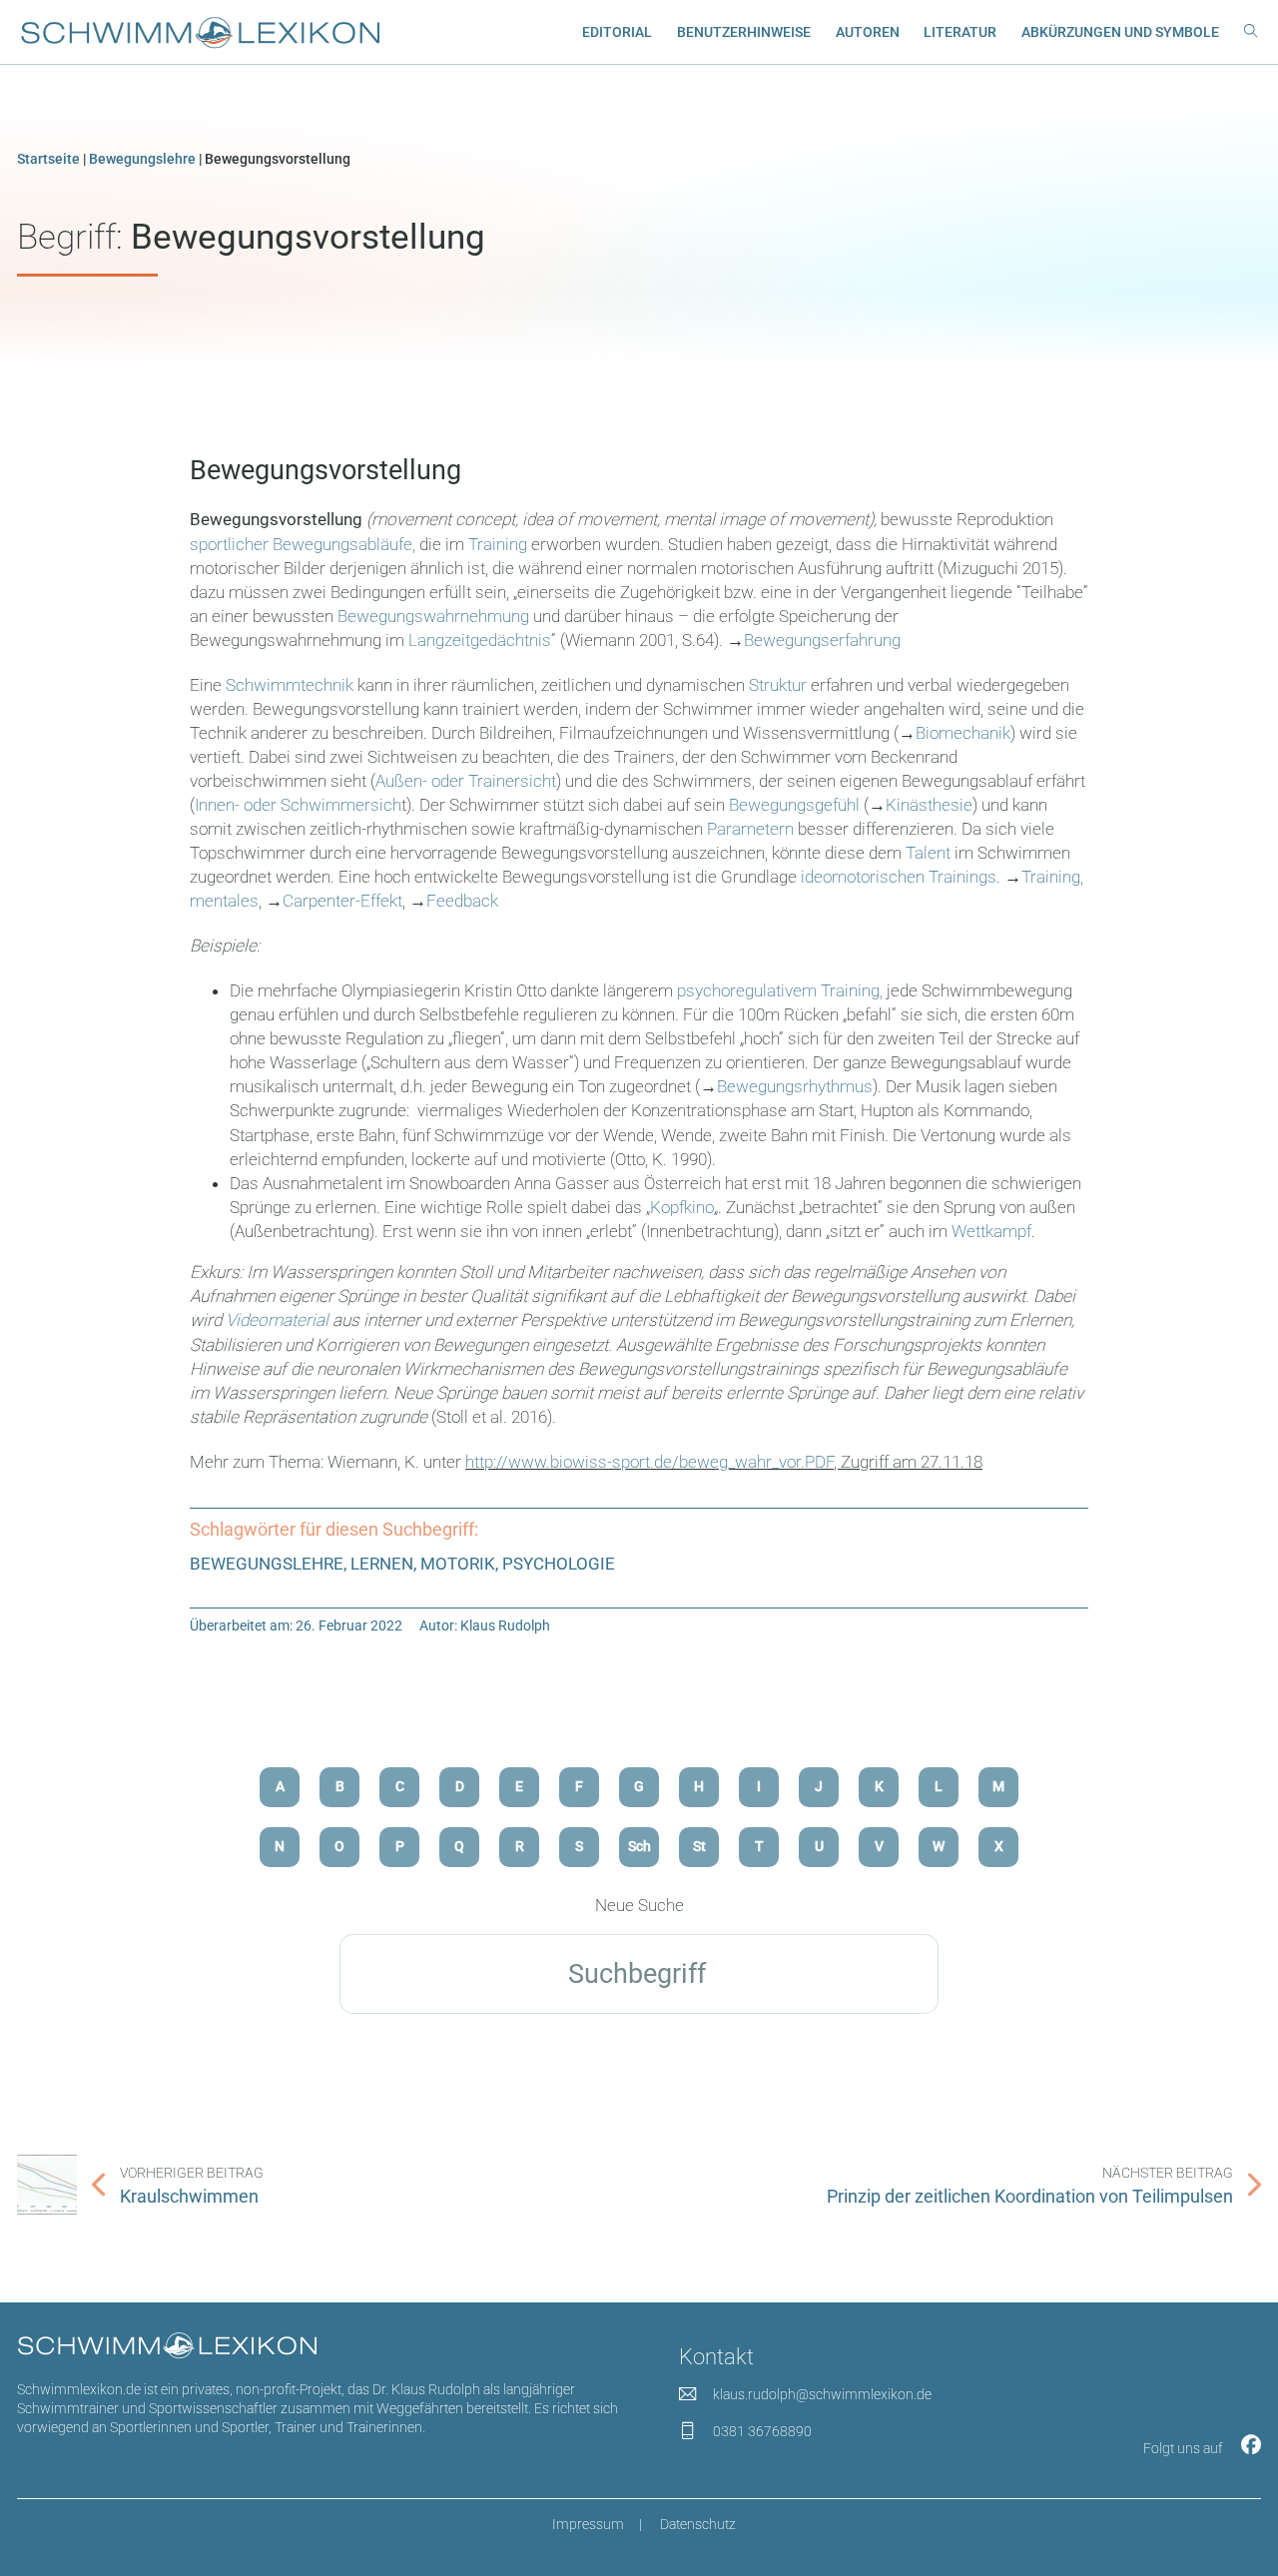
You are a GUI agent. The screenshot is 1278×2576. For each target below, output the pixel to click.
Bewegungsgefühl (796, 805)
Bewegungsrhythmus (795, 1086)
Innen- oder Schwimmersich (298, 805)
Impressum (588, 2524)
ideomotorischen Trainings (899, 877)
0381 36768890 (762, 2431)
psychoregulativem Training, (780, 990)
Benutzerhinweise (744, 32)
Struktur (776, 685)
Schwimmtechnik (290, 685)
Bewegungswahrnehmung (433, 616)
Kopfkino (682, 1207)
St (699, 1846)
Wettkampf (991, 1231)
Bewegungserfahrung (822, 640)
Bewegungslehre (142, 159)
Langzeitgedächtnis (480, 640)
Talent (928, 853)
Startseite (48, 159)
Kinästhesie (929, 805)
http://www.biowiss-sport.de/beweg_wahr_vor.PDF (649, 1462)
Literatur (960, 32)
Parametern (752, 829)
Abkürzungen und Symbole (1120, 32)
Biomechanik (963, 733)
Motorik (458, 1564)
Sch (639, 1846)
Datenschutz (698, 2524)
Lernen (382, 1564)
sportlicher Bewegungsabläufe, (303, 544)
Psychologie (559, 1564)
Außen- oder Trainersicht (466, 781)
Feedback (462, 901)
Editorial (617, 32)
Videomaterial (277, 1320)
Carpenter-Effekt (342, 901)
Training (498, 544)
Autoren (868, 32)
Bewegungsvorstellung (325, 470)
